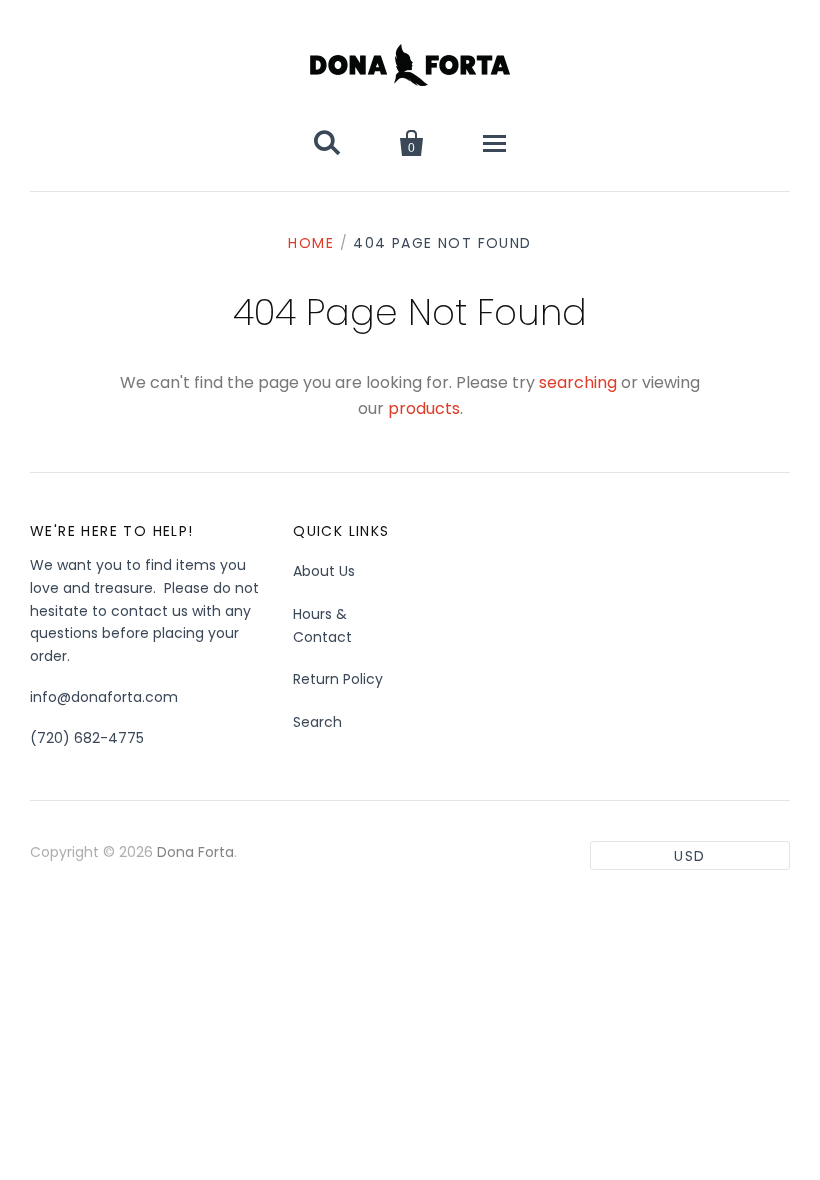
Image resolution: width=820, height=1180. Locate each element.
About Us (324, 571)
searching (578, 382)
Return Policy (338, 679)
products (424, 408)
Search (317, 722)
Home (311, 243)
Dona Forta (195, 852)
